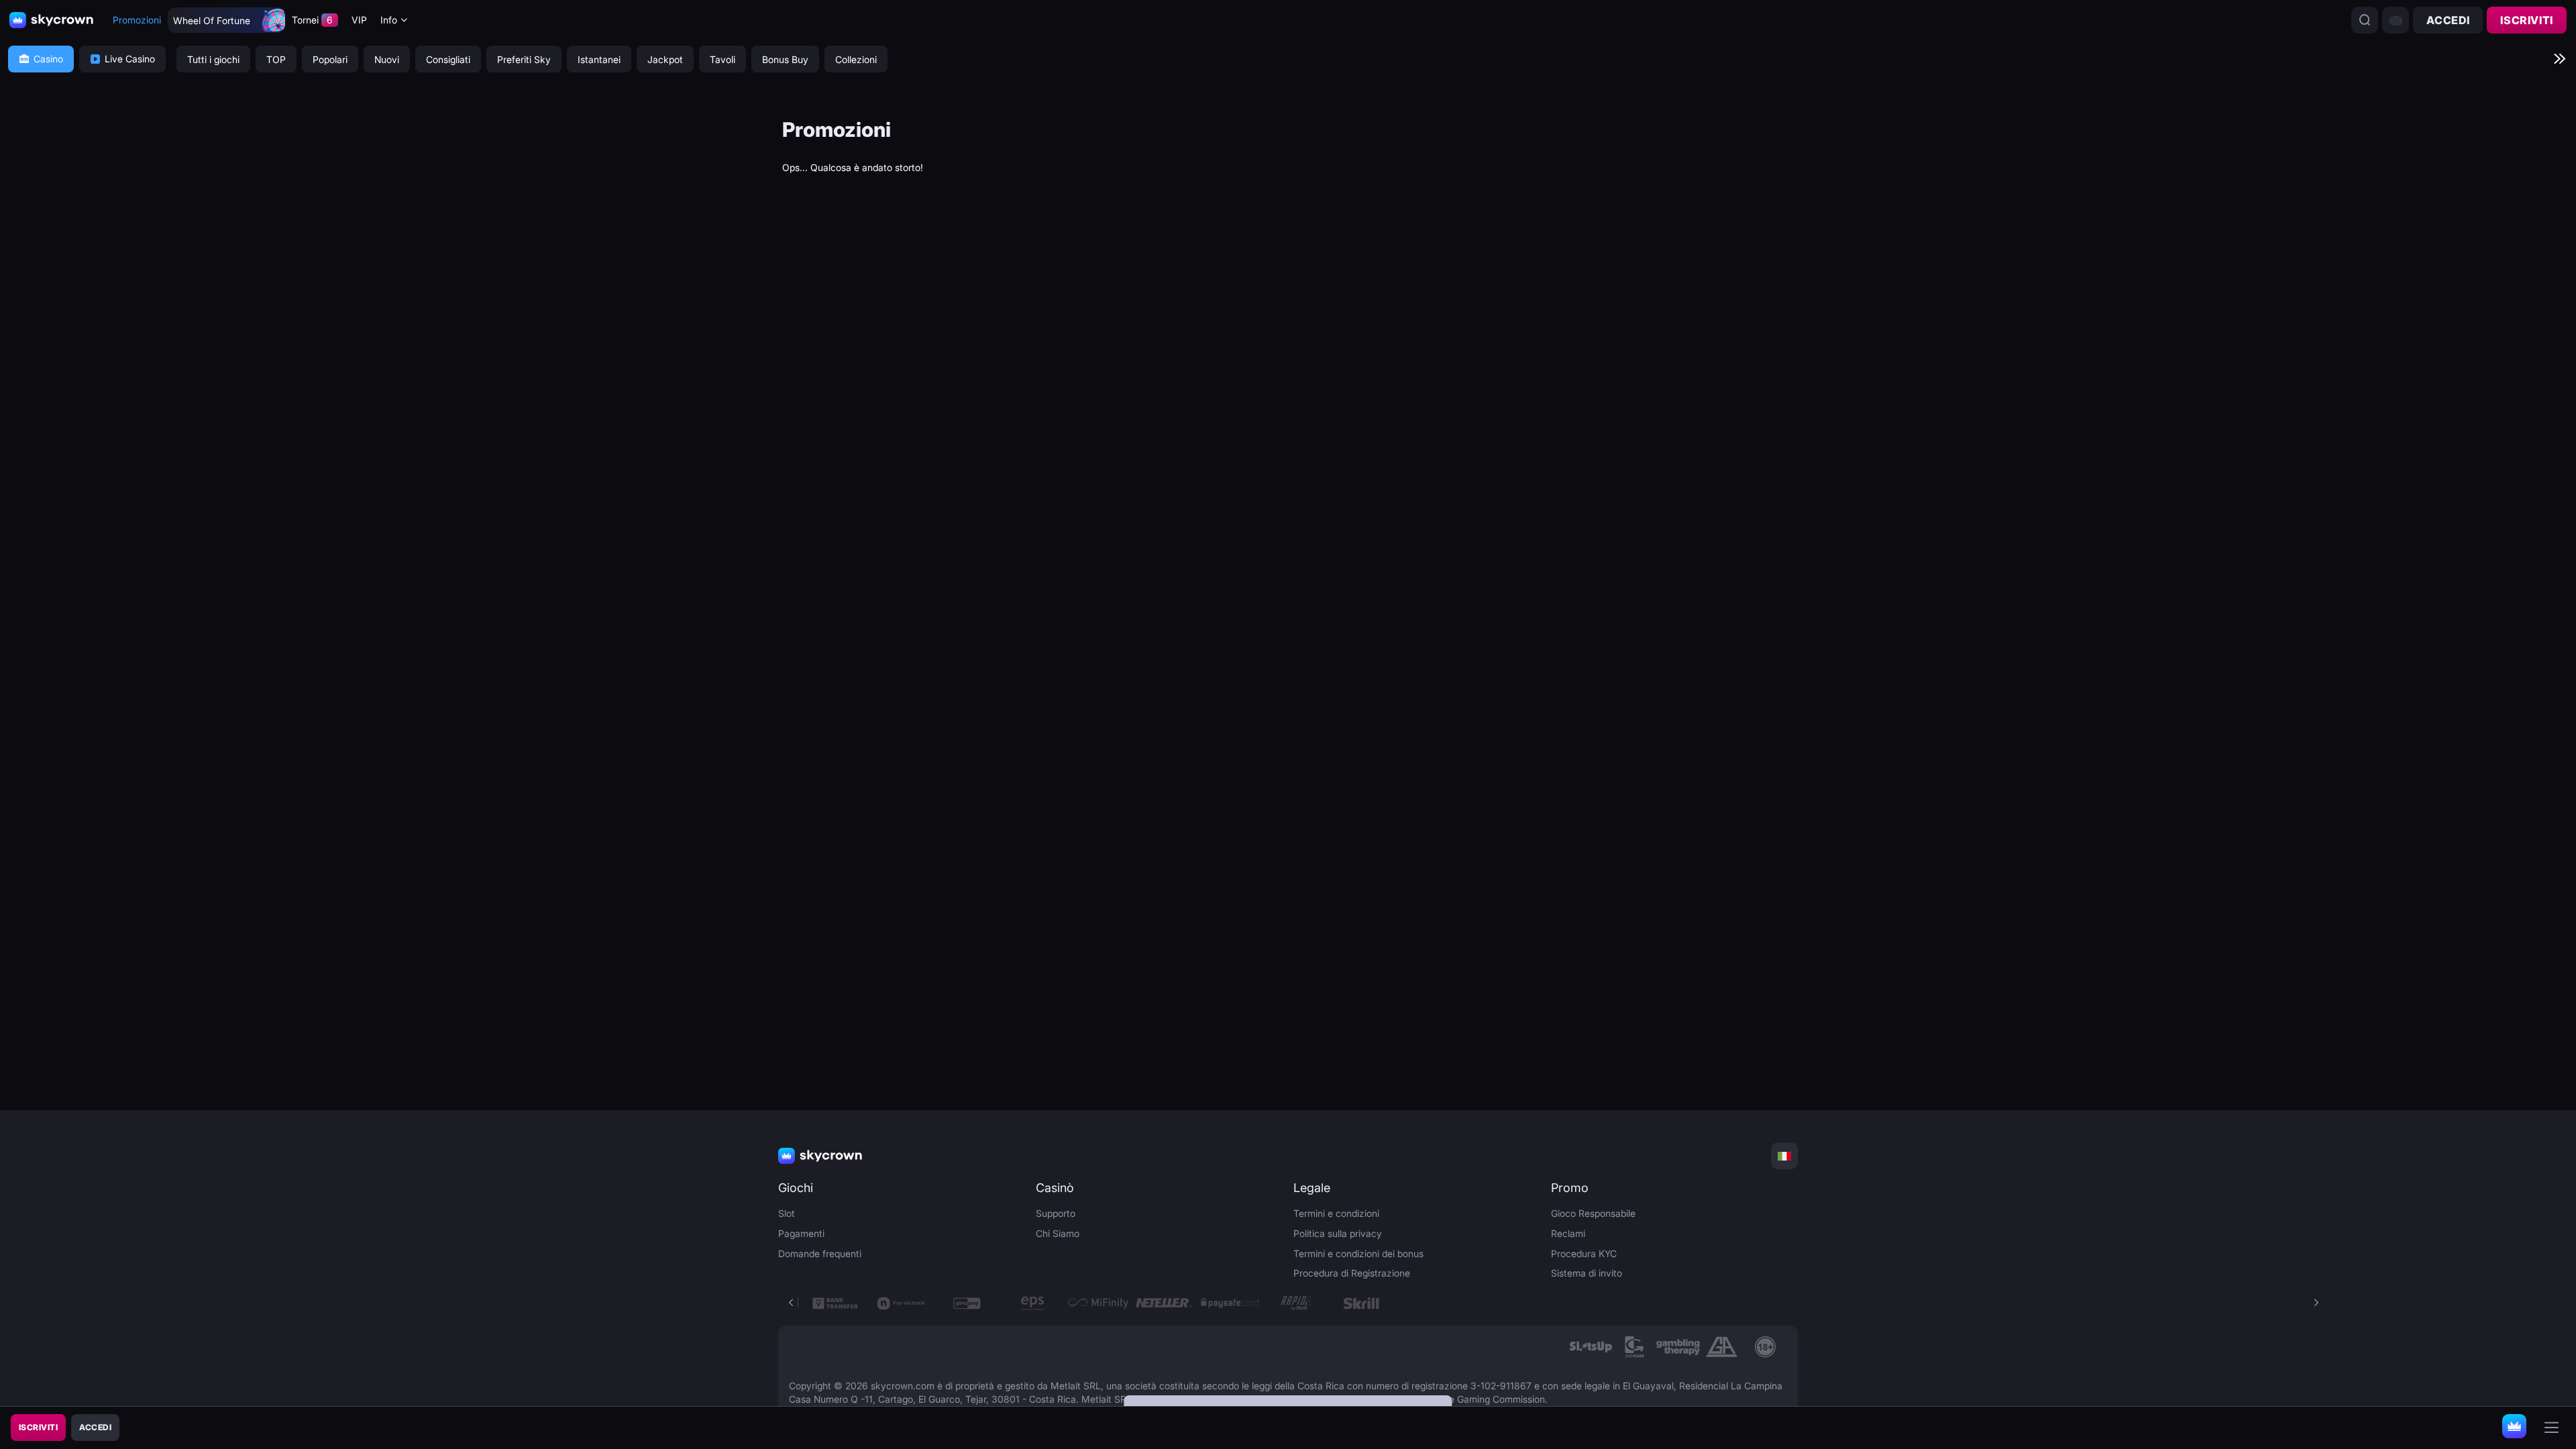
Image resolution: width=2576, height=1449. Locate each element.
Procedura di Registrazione (1352, 1273)
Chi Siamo (1058, 1233)
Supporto (1056, 1213)
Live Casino (130, 59)
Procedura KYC (1584, 1253)
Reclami (1568, 1233)
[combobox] (394, 20)
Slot (787, 1213)
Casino (48, 59)
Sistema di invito (1587, 1273)
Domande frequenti (820, 1253)
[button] (2316, 1303)
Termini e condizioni (1336, 1213)
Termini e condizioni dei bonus (1358, 1253)
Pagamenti (801, 1233)
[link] (1591, 1347)
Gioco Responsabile (1593, 1213)
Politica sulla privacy (1338, 1233)
